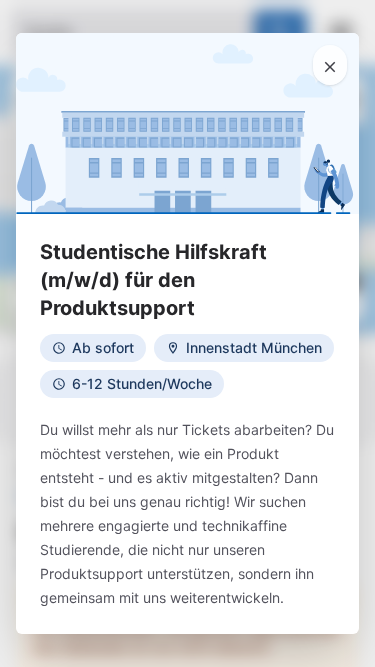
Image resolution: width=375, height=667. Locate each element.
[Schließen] (330, 65)
